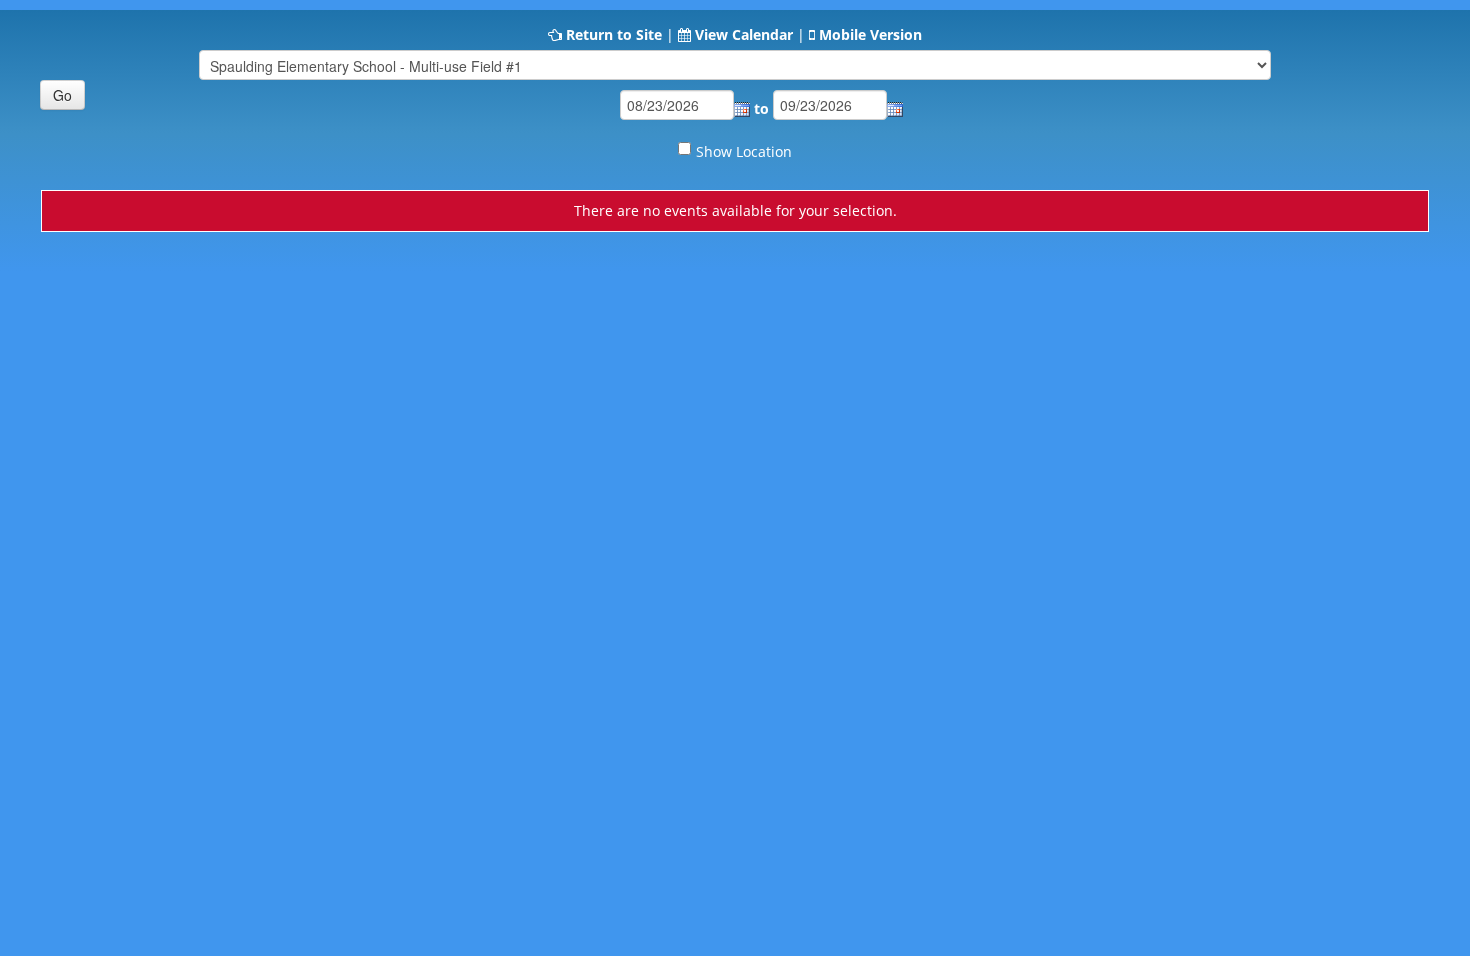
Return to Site (614, 34)
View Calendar (744, 34)
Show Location (744, 151)
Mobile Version (870, 34)
